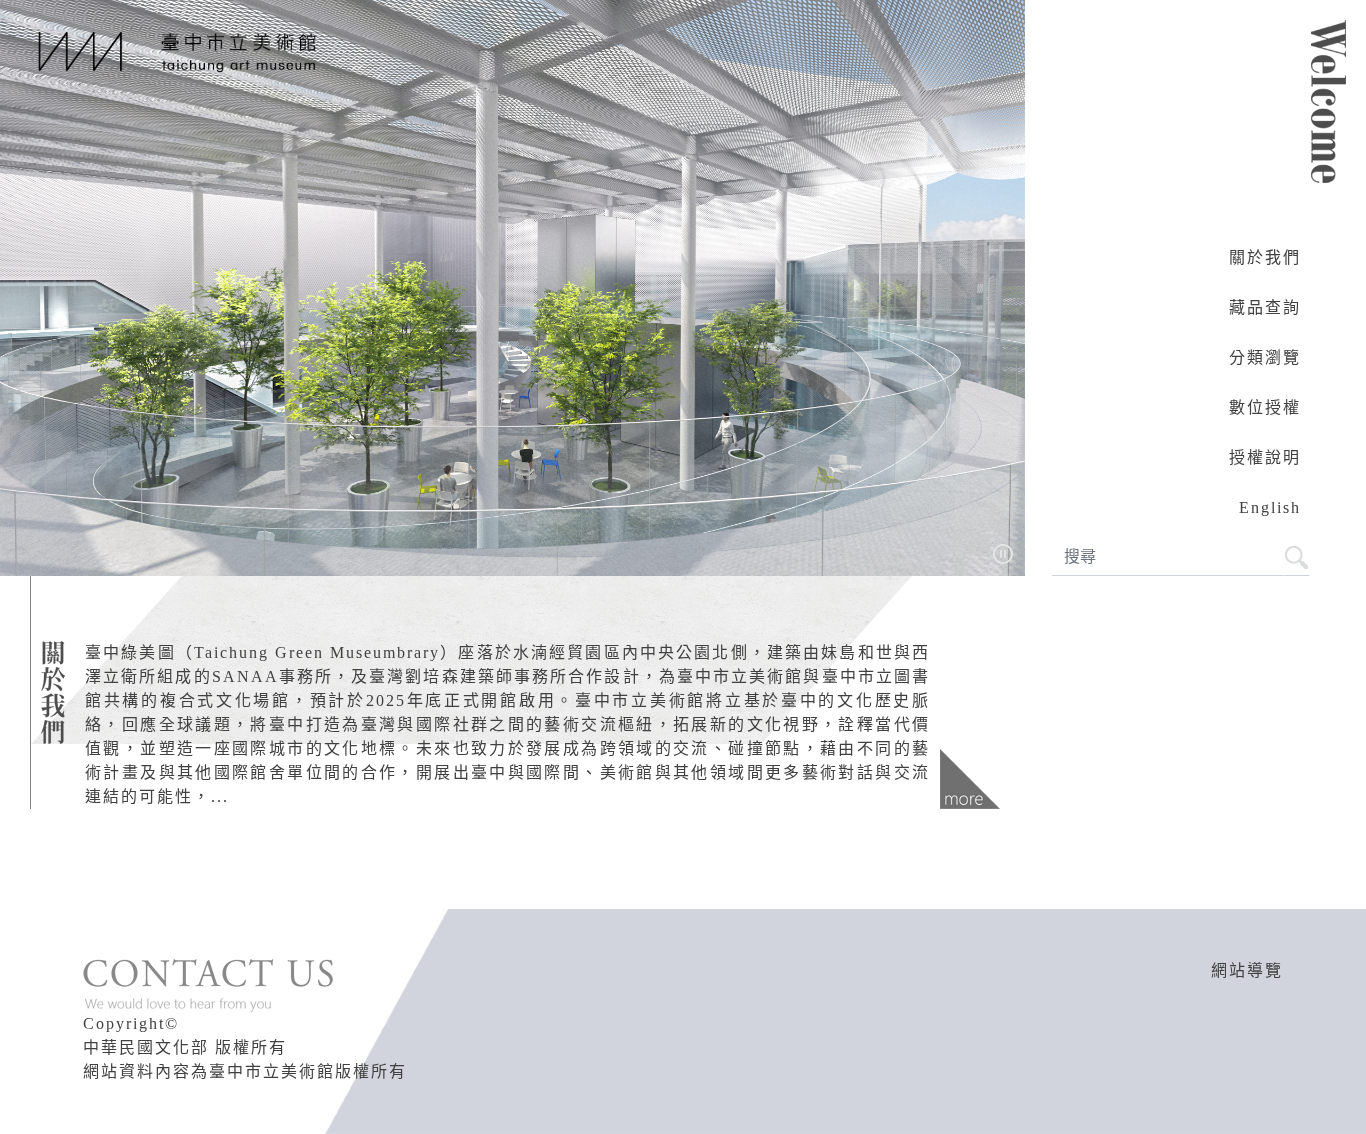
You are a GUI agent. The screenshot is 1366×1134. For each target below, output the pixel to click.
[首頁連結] (173, 50)
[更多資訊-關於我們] (970, 779)
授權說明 (1265, 457)
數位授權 (1265, 407)
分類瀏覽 (1265, 357)
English (1270, 507)
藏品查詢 (1265, 307)
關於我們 (1265, 257)
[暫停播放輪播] (1003, 552)
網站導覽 (1247, 970)
